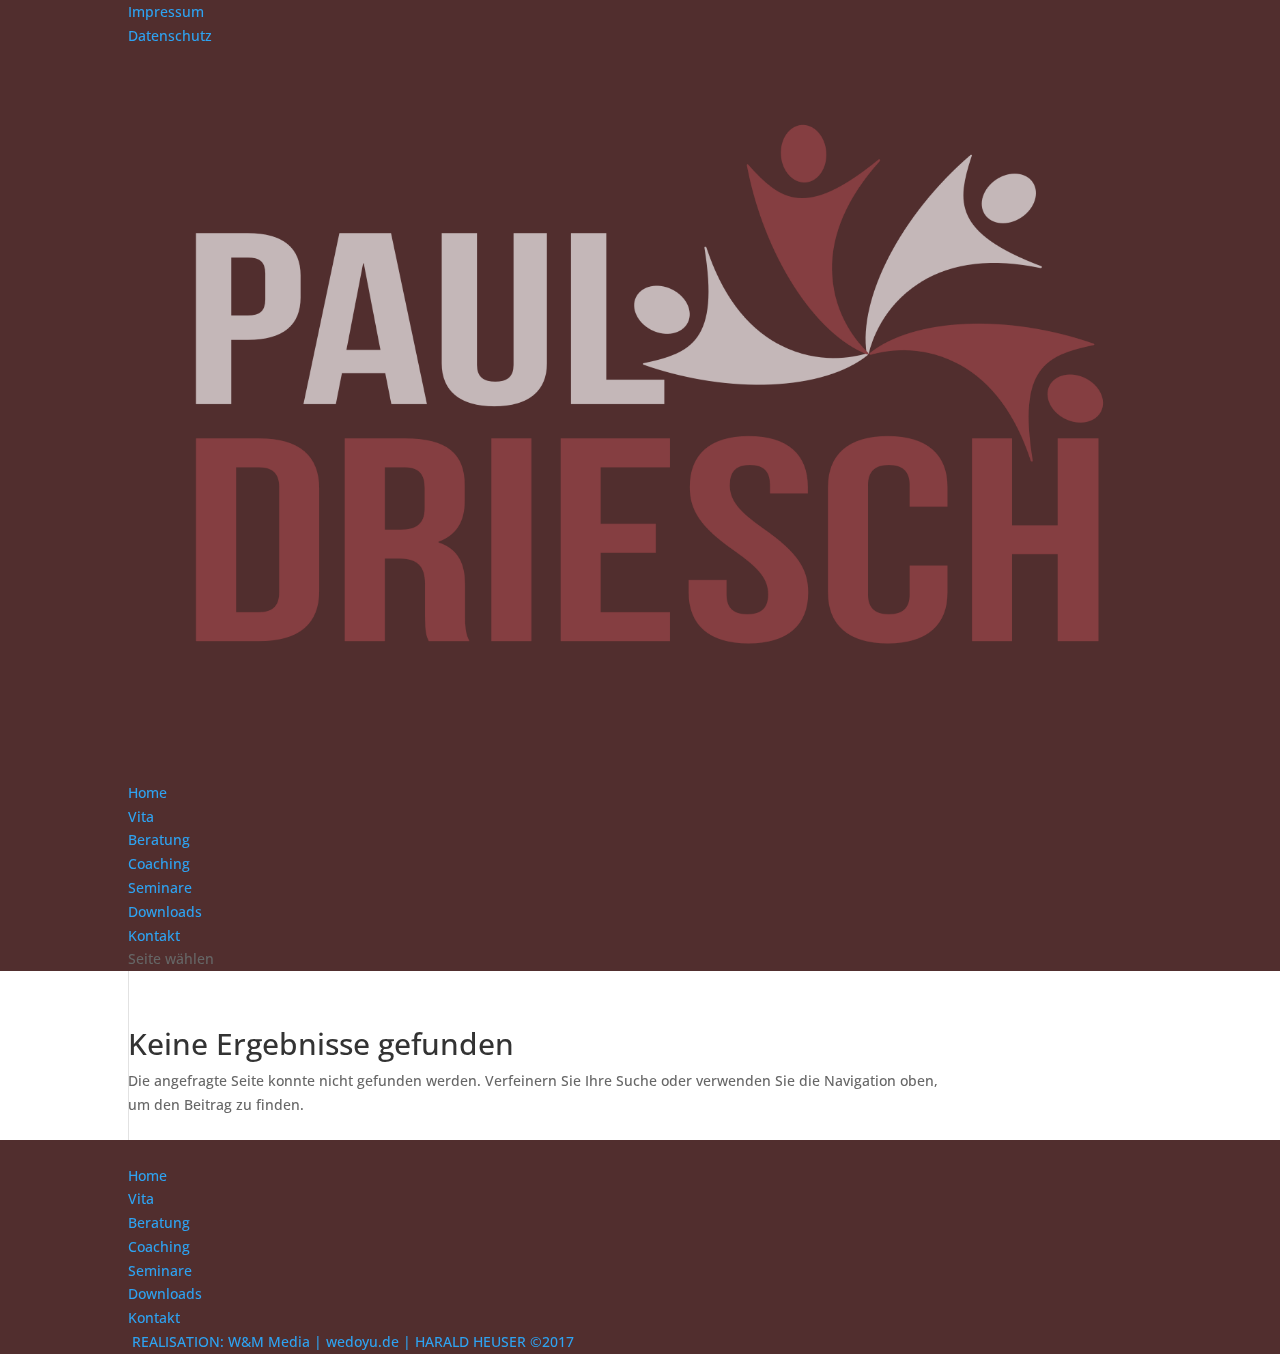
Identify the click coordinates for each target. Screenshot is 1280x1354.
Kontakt (154, 935)
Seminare (160, 887)
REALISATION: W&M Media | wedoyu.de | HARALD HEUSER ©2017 (353, 1341)
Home (147, 792)
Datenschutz (170, 35)
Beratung (159, 839)
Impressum (166, 11)
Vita (141, 816)
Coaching (159, 863)
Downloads (165, 911)
